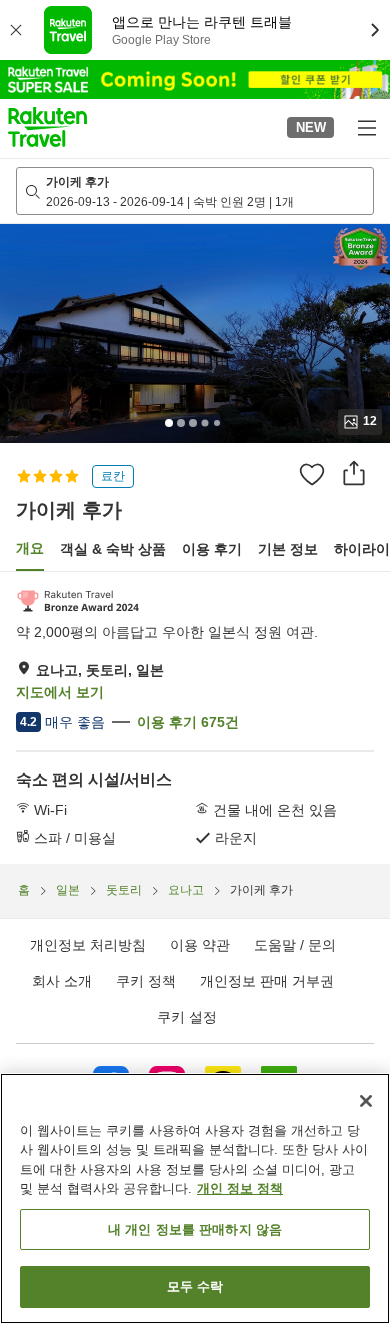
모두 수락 (195, 1286)
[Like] (312, 474)
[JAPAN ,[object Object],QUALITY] (77, 601)
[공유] (354, 473)
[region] (195, 1198)
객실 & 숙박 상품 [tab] (113, 549)
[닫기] (366, 1101)
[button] (47, 127)
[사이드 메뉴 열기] (366, 127)
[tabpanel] (195, 718)
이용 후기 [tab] (212, 549)
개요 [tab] (30, 548)
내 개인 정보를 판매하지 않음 (195, 1229)
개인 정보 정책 (240, 1188)
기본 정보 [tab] (288, 549)
